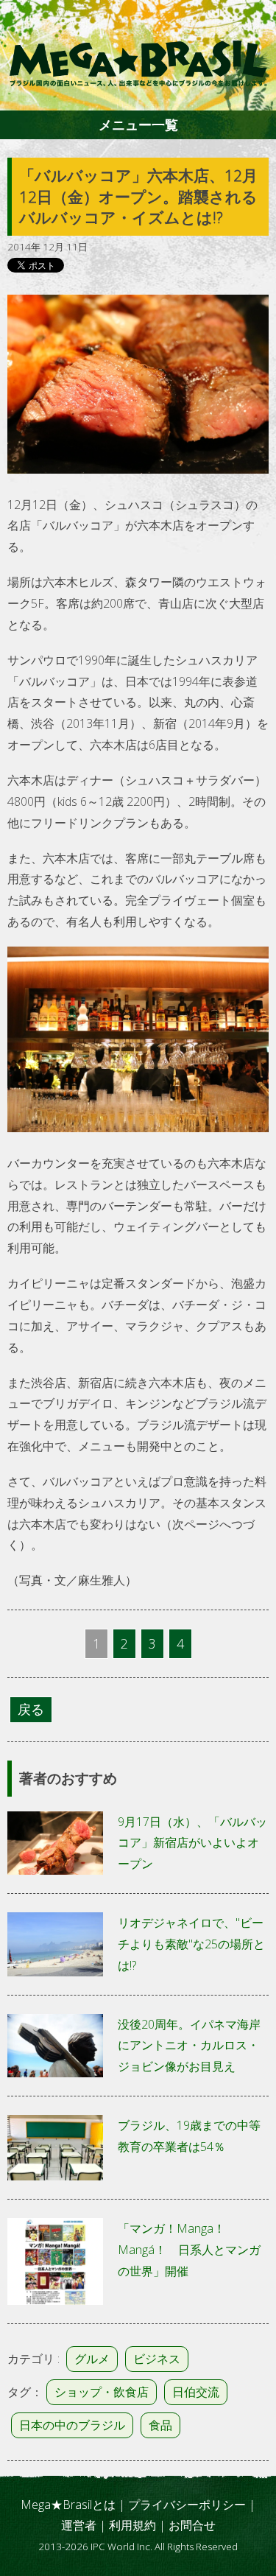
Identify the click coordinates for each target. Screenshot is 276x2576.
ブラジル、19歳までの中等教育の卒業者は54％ (189, 2136)
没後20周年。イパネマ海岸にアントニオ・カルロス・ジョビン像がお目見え (189, 2046)
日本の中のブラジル (72, 2425)
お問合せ (192, 2525)
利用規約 (132, 2525)
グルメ (92, 2359)
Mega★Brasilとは (68, 2505)
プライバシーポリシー (187, 2505)
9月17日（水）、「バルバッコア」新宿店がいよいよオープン (192, 1843)
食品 (160, 2425)
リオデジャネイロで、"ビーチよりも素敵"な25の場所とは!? (191, 1944)
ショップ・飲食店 (102, 2392)
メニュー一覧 (138, 124)
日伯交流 (196, 2392)
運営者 (79, 2525)
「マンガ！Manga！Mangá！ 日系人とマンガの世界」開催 (189, 2250)
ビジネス (157, 2359)
